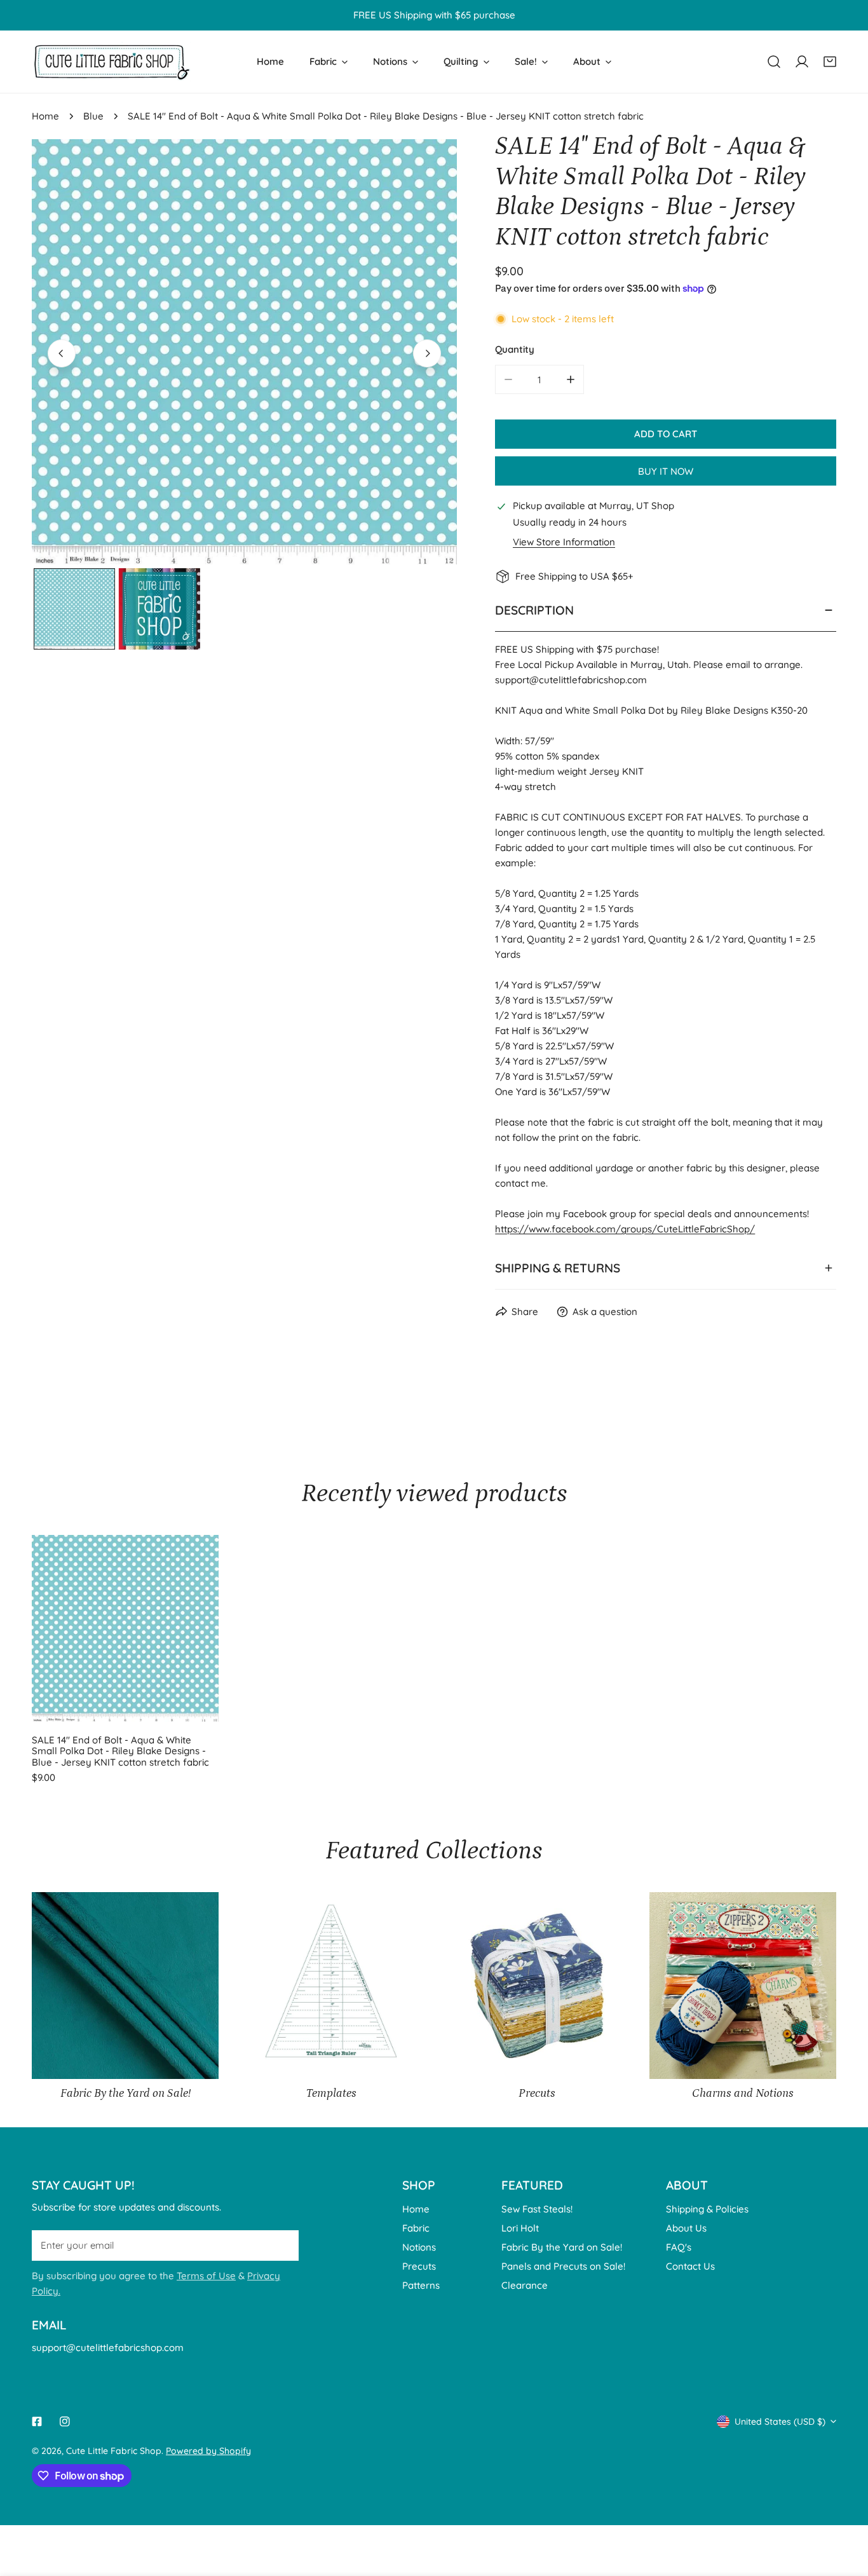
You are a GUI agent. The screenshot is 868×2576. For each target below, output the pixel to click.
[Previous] (62, 353)
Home (45, 116)
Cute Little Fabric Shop (114, 2451)
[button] (830, 62)
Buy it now (666, 471)
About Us (686, 2228)
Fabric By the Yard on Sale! (562, 2247)
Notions (419, 2247)
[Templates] (331, 1986)
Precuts (419, 2266)
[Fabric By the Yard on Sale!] (125, 1986)
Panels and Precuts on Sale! (563, 2266)
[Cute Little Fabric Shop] (111, 62)
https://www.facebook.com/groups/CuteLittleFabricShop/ (625, 1229)
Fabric (416, 2228)
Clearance (525, 2285)
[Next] (427, 353)
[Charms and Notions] (743, 1986)
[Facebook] (37, 2422)
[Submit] (282, 2245)
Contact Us (690, 2266)
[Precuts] (537, 1986)
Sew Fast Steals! (537, 2209)
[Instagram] (65, 2422)
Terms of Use (206, 2276)
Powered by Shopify (208, 2451)
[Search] (774, 62)
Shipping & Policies (707, 2209)
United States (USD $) (780, 2422)
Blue (93, 116)
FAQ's (679, 2247)
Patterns (421, 2285)
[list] (244, 352)
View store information (564, 542)
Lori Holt (520, 2228)
